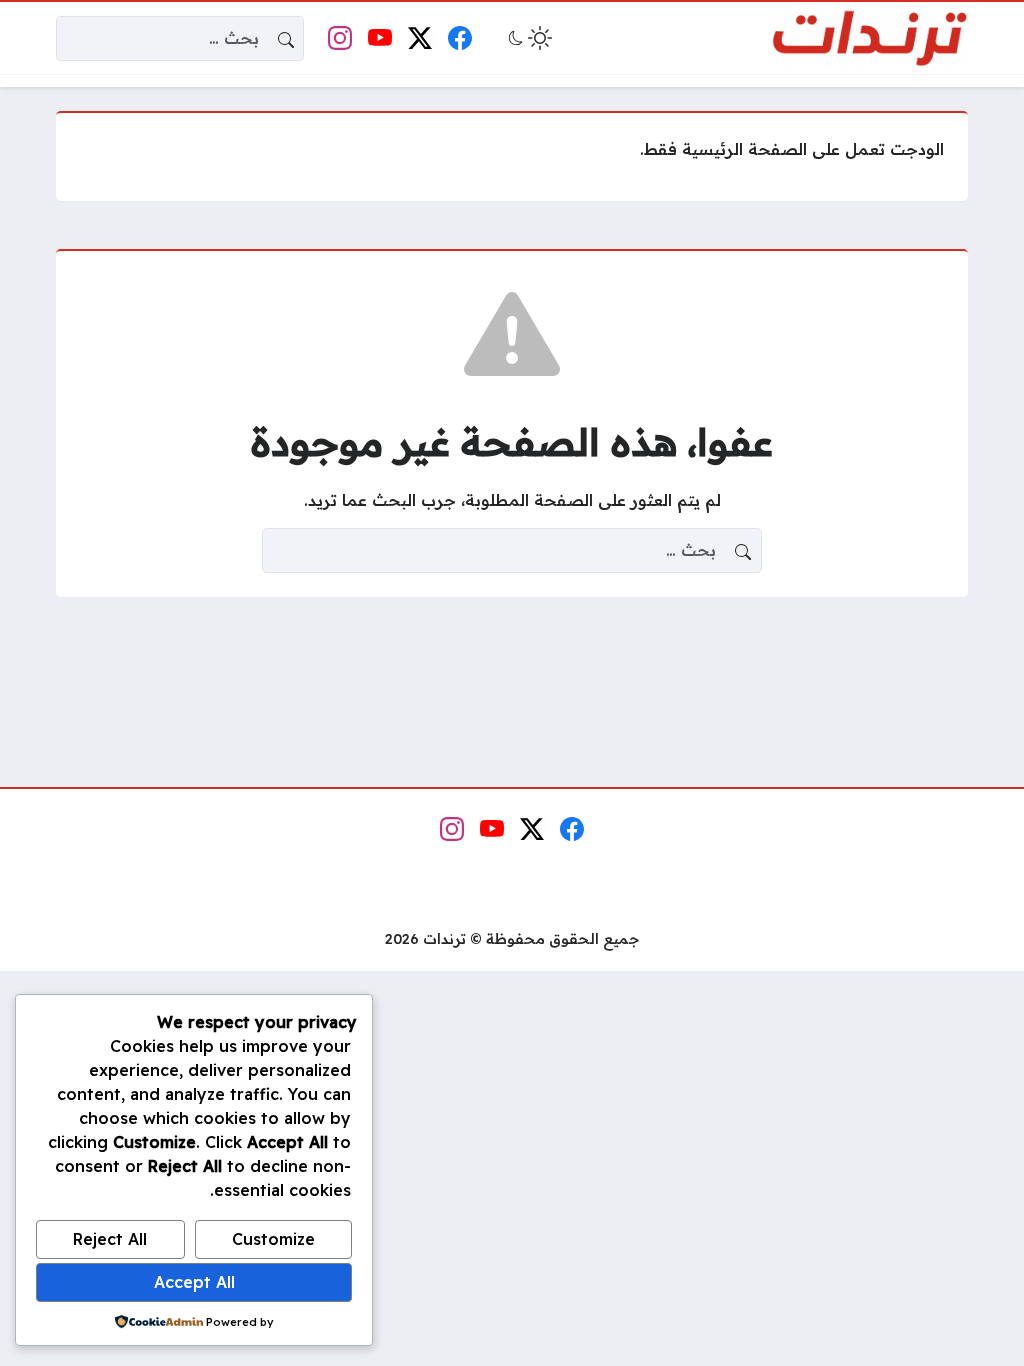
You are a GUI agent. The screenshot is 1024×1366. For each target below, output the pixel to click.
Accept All (194, 1282)
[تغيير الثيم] (528, 38)
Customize (273, 1239)
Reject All (110, 1239)
